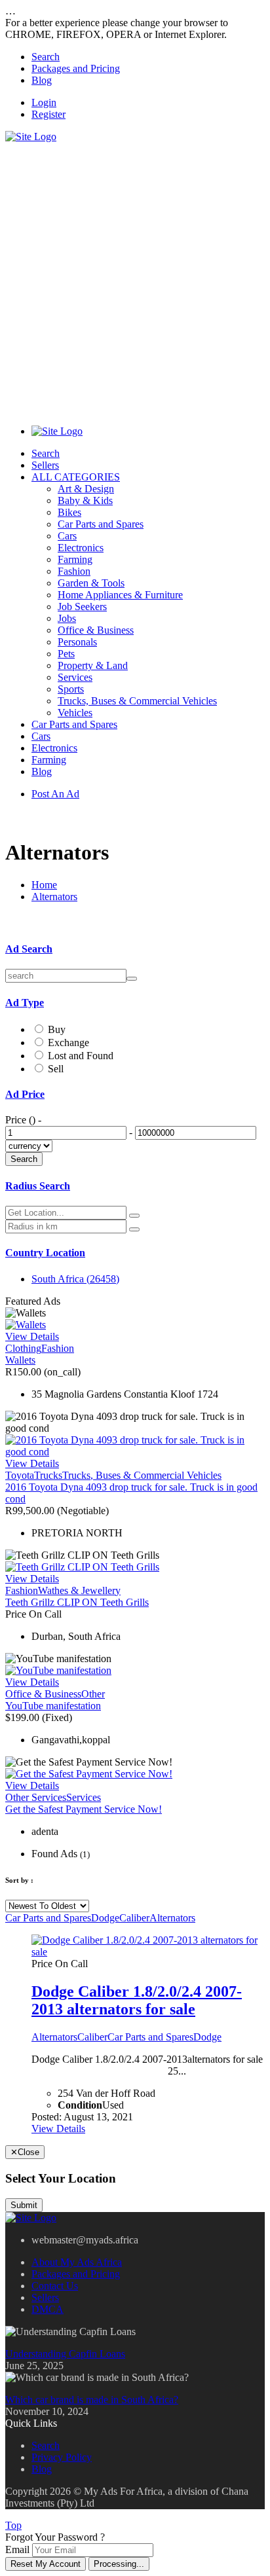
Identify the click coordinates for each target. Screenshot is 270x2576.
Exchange (68, 1043)
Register (48, 114)
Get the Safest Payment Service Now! (84, 1809)
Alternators (54, 897)
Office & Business (96, 630)
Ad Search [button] (29, 949)
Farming (75, 559)
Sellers (45, 465)
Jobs (67, 618)
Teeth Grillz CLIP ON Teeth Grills (77, 1602)
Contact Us (55, 2286)
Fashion (74, 571)
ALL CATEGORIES (76, 477)
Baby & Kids (85, 500)
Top (13, 2525)
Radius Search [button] (38, 1186)
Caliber (134, 1918)
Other (93, 1694)
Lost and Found (81, 1056)
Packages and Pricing (76, 68)
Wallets (20, 1360)
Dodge (105, 1918)
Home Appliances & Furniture (120, 595)
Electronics (81, 548)
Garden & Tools (91, 583)
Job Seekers (82, 607)
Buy (57, 1029)
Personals (77, 642)
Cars (67, 536)
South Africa (75, 1279)
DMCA (48, 2309)
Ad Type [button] (25, 1003)
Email (17, 2549)
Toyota (20, 1475)
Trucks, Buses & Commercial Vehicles (137, 701)
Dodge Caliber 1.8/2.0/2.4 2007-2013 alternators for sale (137, 2000)
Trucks (48, 1475)
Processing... (119, 2564)
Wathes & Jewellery (79, 1590)
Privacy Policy (62, 2457)
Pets (66, 654)
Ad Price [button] (25, 1094)
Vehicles (75, 713)
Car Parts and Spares (101, 524)
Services (75, 677)
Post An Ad (55, 794)
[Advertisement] (135, 278)
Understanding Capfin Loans (65, 2354)
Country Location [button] (45, 1253)
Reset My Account (46, 2564)
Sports (71, 689)
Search (46, 57)
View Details (32, 1336)
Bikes (69, 512)
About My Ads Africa (77, 2262)
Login (44, 102)
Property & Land (93, 665)
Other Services (36, 1797)
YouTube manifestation (53, 1706)
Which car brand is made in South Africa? (92, 2400)
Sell (56, 1069)
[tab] (135, 949)
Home (44, 885)
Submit (24, 2205)
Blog (42, 80)
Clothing (23, 1348)
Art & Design (86, 489)
